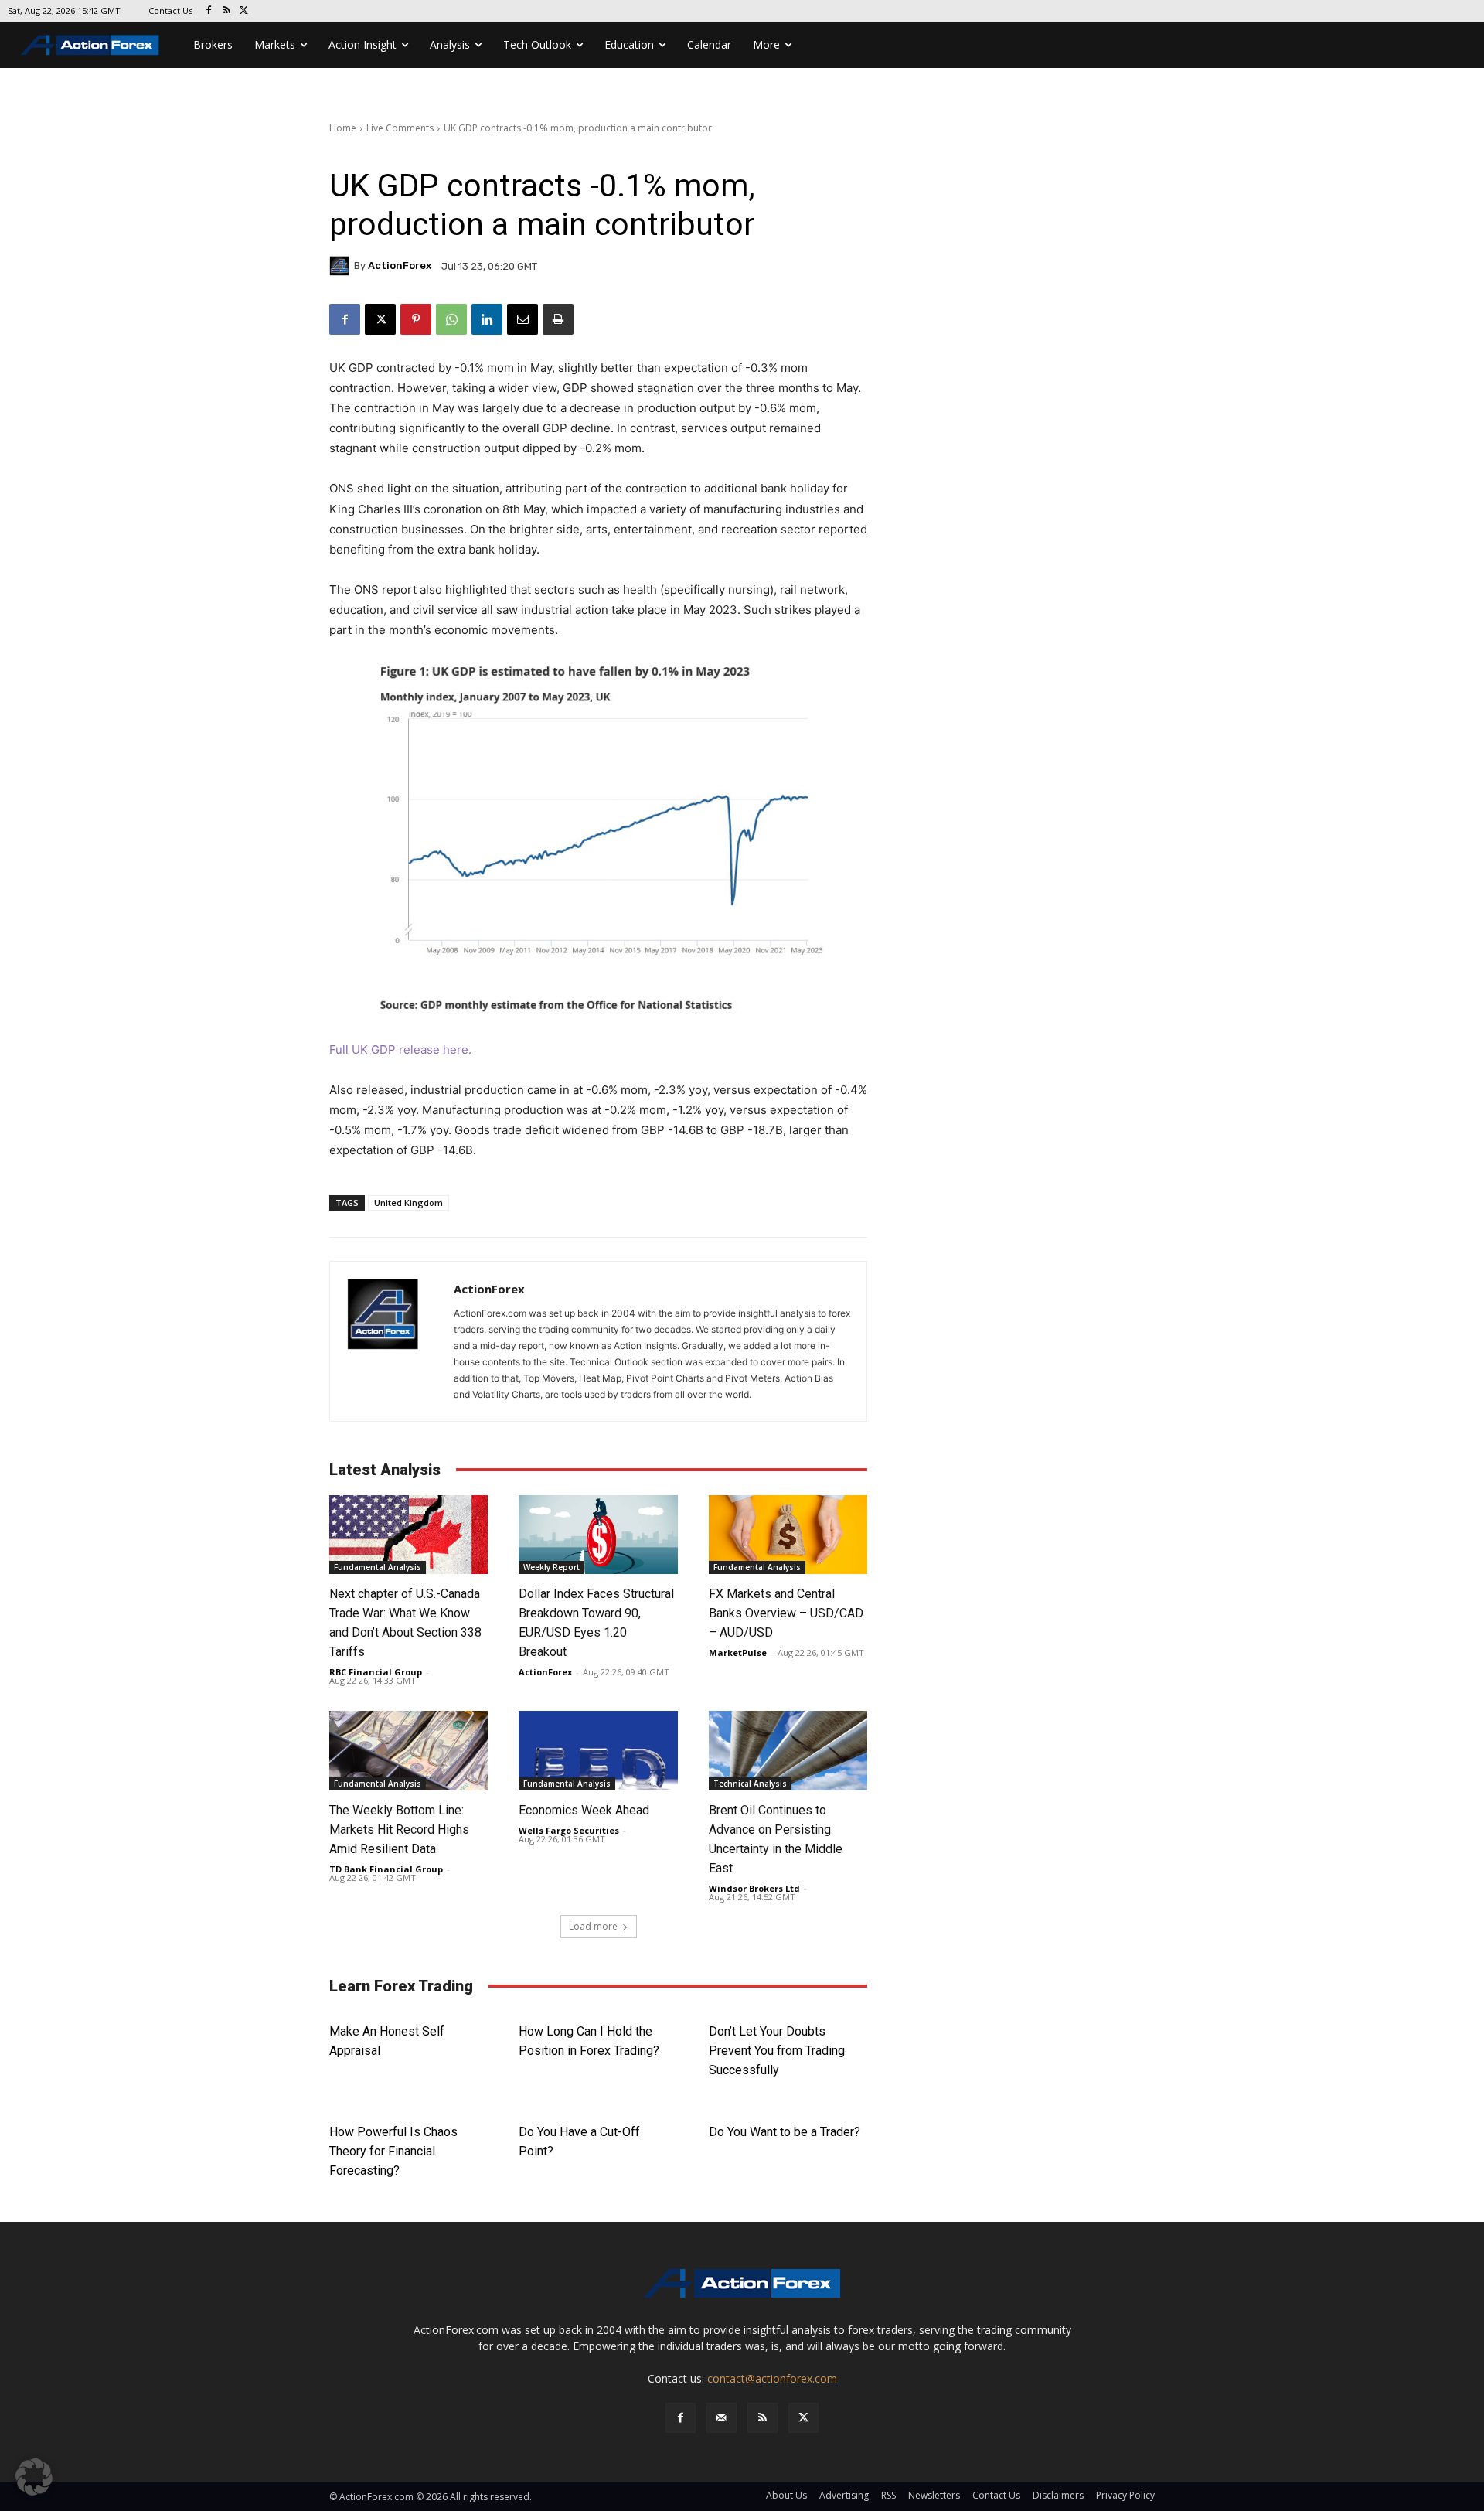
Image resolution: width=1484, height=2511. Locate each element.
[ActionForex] (342, 266)
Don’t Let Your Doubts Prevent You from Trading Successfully (777, 2051)
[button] (34, 2477)
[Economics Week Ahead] (598, 1751)
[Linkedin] (487, 319)
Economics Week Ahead (584, 1810)
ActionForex (400, 266)
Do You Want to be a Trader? (785, 2132)
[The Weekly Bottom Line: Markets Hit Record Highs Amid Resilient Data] (408, 1751)
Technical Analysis (750, 1784)
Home (343, 128)
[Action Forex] (90, 45)
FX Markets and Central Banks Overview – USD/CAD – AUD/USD (786, 1613)
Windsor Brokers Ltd (754, 1888)
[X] (245, 11)
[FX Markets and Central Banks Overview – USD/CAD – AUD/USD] (788, 1535)
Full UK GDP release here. (400, 1049)
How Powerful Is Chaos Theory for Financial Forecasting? (393, 2151)
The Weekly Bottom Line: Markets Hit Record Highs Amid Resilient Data (399, 1830)
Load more (593, 1926)
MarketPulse (738, 1652)
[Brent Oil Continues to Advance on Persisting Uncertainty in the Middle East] (788, 1751)
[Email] (522, 319)
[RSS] (227, 11)
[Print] (558, 319)
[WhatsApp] (451, 319)
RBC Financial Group (376, 1672)
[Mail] (722, 2418)
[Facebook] (209, 11)
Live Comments (400, 128)
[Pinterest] (416, 319)
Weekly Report (551, 1567)
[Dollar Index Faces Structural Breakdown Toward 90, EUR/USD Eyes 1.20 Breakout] (598, 1535)
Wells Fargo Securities (569, 1830)
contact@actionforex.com (772, 2378)
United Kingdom (408, 1203)
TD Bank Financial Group (386, 1869)
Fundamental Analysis (378, 1567)
